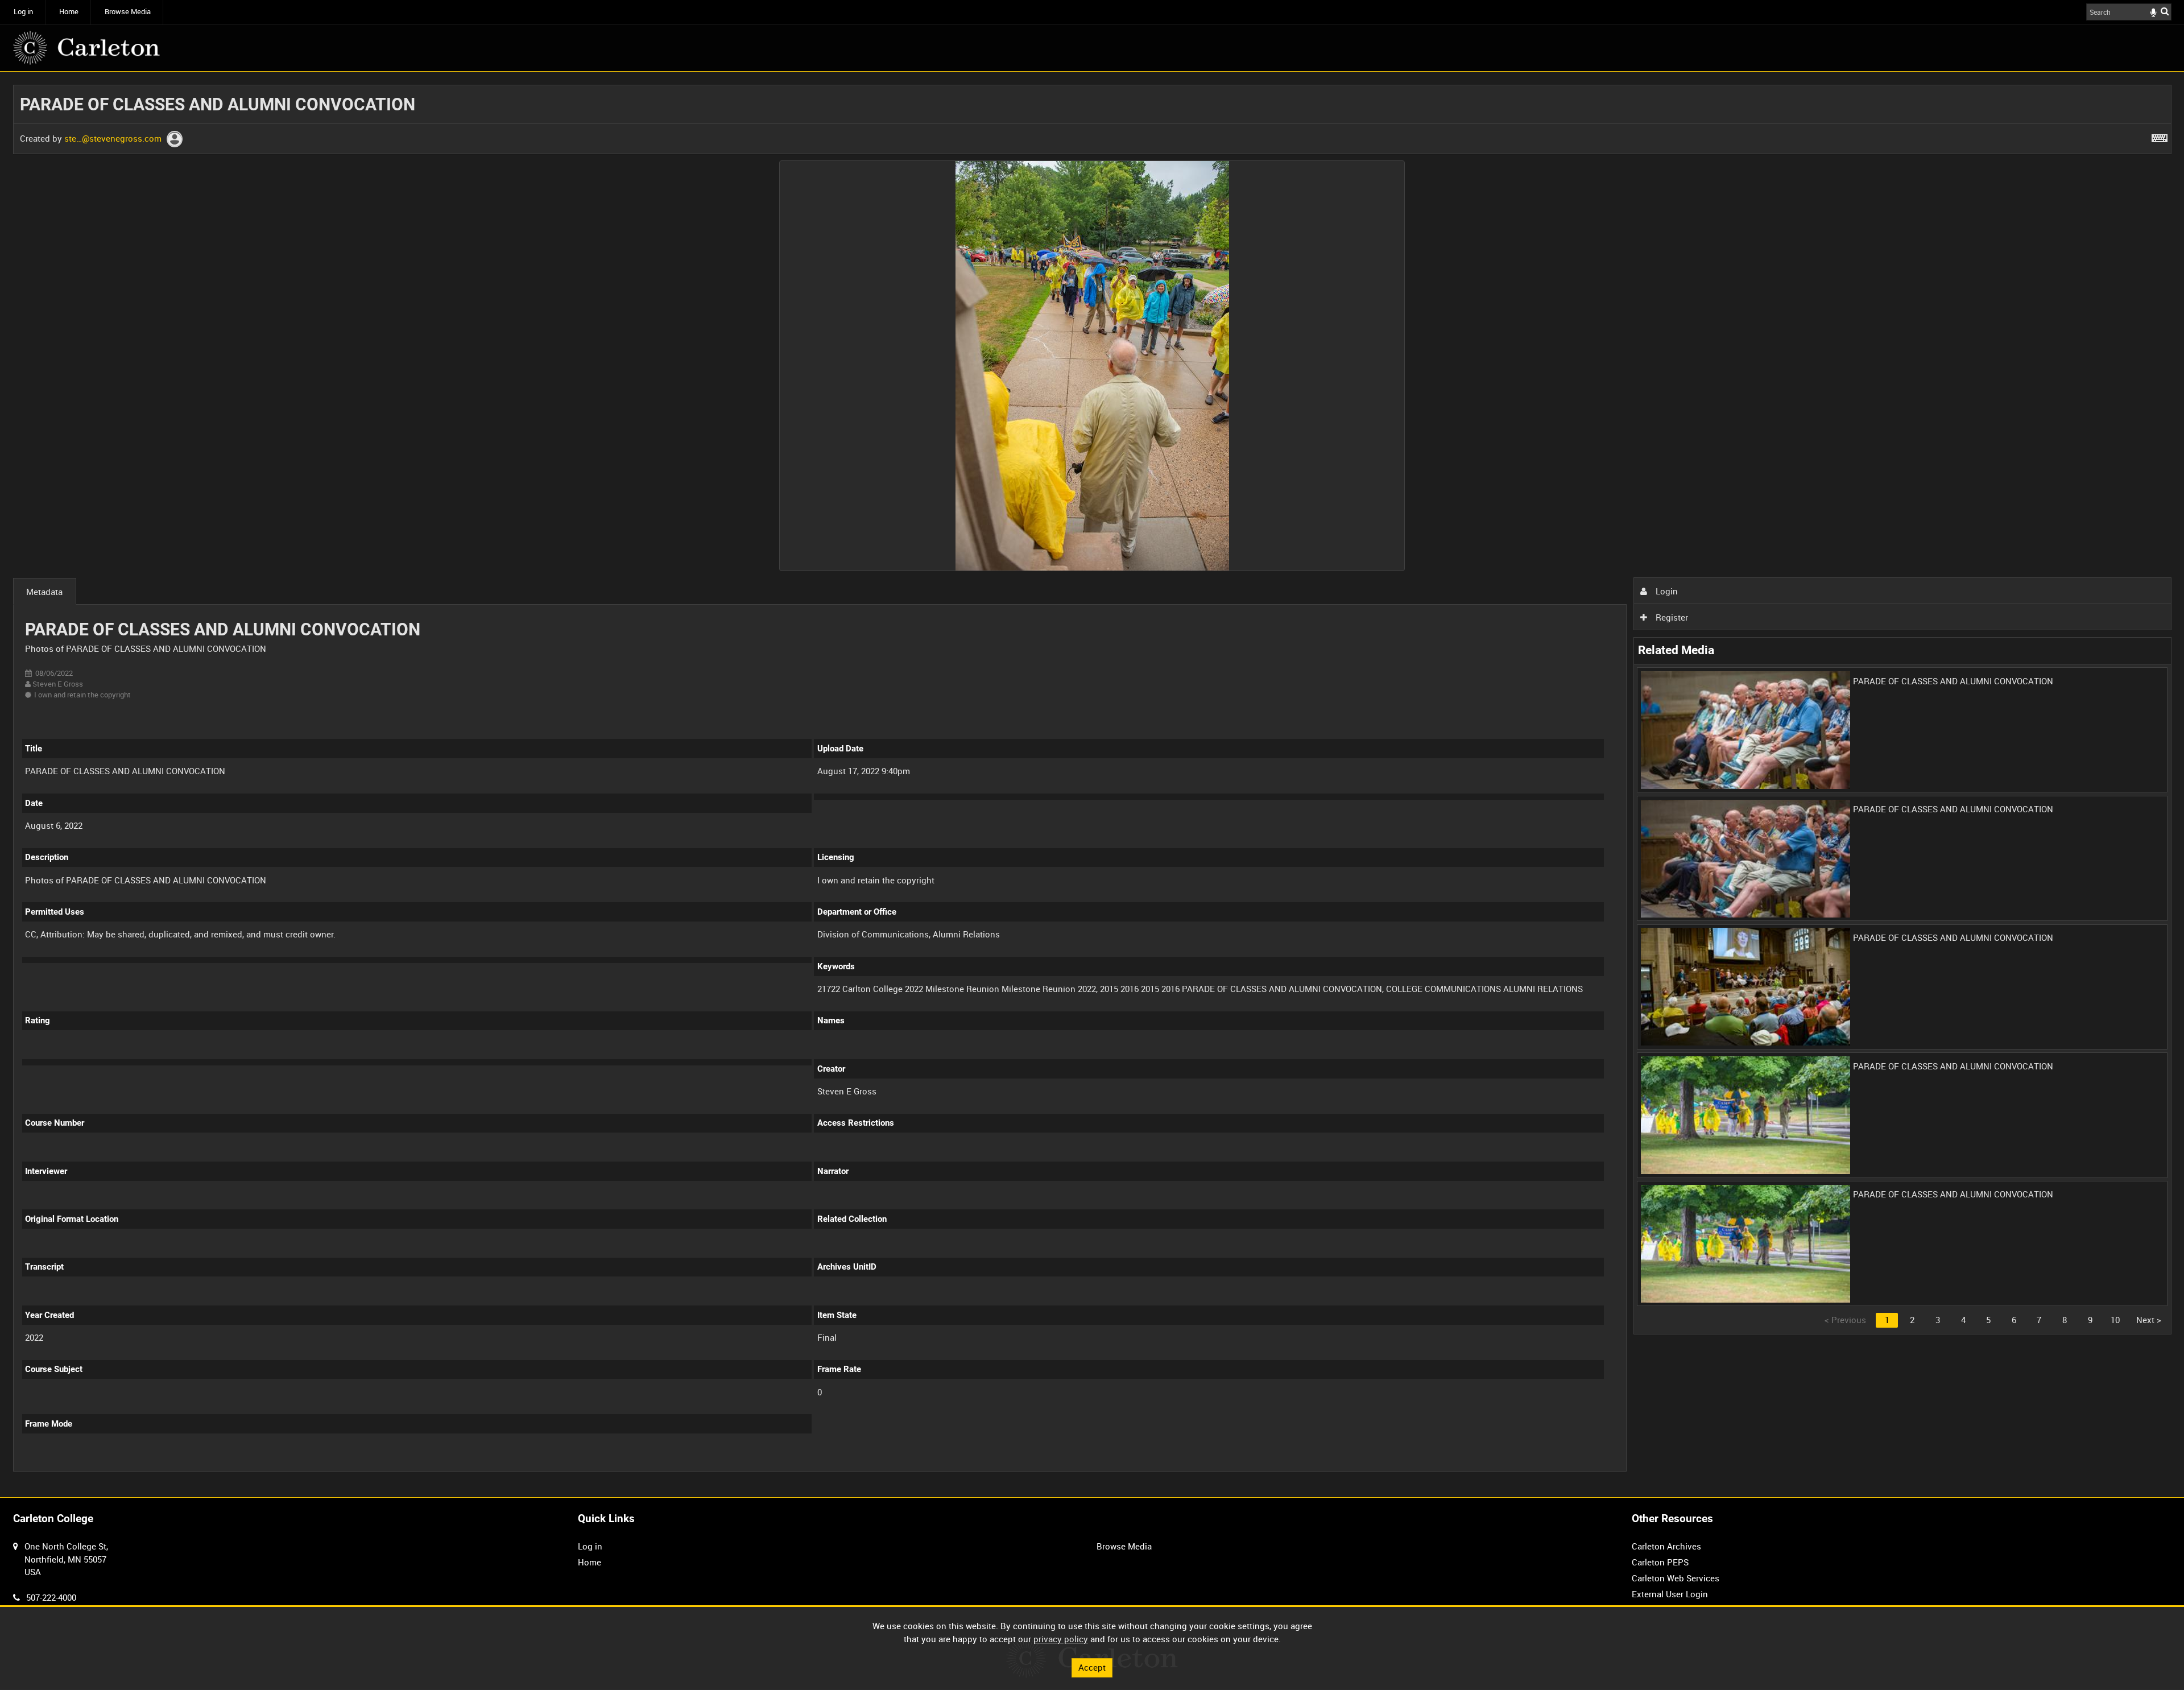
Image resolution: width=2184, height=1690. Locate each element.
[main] (1092, 784)
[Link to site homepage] (86, 48)
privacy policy (1061, 1639)
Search (2165, 11)
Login (1666, 591)
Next (2149, 1320)
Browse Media (128, 12)
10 (2115, 1320)
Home (69, 12)
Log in (23, 12)
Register (1671, 617)
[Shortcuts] (2160, 136)
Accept (1092, 1667)
